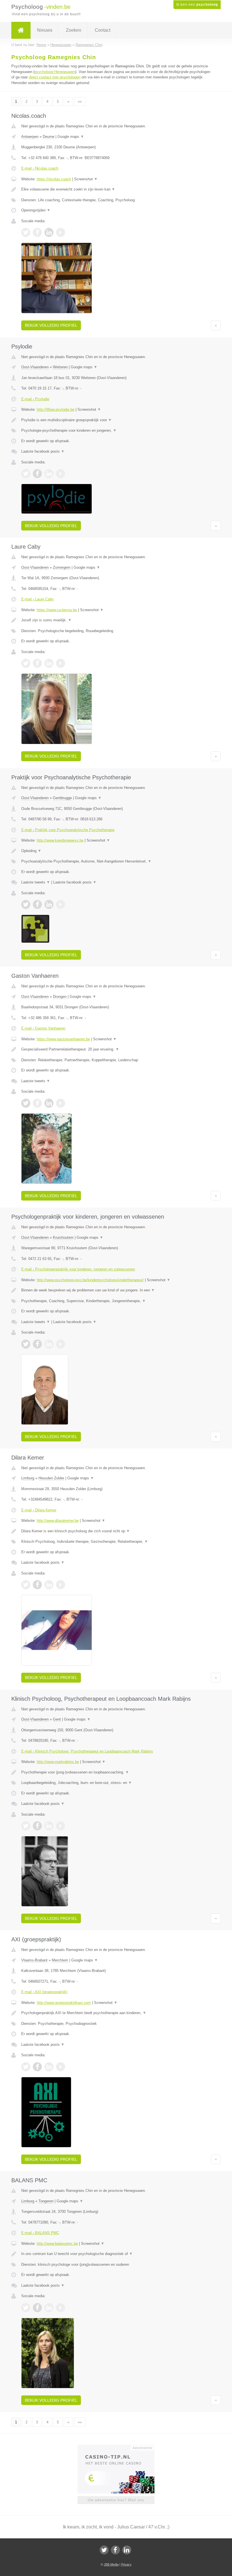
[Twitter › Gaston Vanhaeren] (26, 1103)
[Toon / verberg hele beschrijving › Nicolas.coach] (116, 189)
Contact (103, 30)
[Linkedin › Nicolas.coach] (49, 232)
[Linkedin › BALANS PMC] (49, 2308)
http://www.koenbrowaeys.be (60, 840)
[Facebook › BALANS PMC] (37, 2308)
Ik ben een (197, 5)
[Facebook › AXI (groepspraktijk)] (37, 2067)
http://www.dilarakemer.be (58, 1521)
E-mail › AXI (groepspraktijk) (44, 1992)
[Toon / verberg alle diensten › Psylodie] (116, 431)
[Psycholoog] (21, 30)
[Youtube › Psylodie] (61, 474)
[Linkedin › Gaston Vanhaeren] (49, 1103)
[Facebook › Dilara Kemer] (37, 1585)
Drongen (60, 997)
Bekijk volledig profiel (51, 325)
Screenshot (86, 179)
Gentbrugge (62, 798)
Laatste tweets (36, 882)
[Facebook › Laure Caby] (37, 663)
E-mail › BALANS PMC (40, 2233)
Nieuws (45, 30)
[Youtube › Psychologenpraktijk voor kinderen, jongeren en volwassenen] (61, 1344)
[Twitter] (104, 2550)
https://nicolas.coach (54, 179)
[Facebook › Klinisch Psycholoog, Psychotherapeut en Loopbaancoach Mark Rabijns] (37, 1826)
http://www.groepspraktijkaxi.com (64, 2003)
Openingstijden (36, 210)
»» (80, 101)
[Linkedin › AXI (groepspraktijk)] (49, 2067)
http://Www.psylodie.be (56, 409)
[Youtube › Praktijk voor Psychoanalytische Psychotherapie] (61, 904)
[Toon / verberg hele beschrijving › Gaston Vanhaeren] (116, 1049)
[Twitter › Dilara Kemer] (26, 1585)
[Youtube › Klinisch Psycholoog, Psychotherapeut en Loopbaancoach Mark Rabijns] (61, 1826)
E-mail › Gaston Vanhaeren (43, 1028)
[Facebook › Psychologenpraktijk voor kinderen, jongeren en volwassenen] (37, 1344)
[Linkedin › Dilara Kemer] (49, 1585)
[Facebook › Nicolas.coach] (37, 232)
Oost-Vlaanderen (35, 367)
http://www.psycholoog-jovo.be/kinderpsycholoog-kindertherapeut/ (90, 1280)
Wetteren (60, 367)
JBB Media (111, 2564)
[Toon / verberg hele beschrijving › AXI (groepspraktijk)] (116, 2013)
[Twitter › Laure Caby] (26, 663)
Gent (57, 1719)
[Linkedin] (127, 2550)
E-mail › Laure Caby (37, 599)
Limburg (28, 1478)
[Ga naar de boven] (216, 325)
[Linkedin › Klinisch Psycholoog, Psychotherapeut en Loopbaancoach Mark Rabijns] (49, 1826)
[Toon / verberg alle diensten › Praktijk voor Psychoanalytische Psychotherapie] (116, 861)
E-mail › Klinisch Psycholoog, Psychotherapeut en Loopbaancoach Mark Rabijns (87, 1751)
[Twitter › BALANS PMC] (26, 2308)
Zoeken (74, 30)
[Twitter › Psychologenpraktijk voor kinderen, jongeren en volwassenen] (26, 1344)
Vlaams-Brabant (34, 1960)
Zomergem (62, 567)
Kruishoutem (63, 1237)
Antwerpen (30, 137)
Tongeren (46, 2201)
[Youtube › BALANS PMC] (61, 2308)
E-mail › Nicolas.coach (40, 168)
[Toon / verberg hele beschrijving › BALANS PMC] (116, 2254)
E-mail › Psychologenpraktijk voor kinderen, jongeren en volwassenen (78, 1269)
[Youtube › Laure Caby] (61, 663)
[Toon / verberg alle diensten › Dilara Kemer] (116, 1542)
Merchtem (60, 1960)
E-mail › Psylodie (35, 399)
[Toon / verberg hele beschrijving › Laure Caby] (116, 620)
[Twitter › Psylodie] (26, 474)
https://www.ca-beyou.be (57, 610)
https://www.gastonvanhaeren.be (63, 1039)
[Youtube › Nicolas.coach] (61, 232)
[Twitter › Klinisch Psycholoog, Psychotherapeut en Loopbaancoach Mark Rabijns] (26, 1826)
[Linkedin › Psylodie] (49, 474)
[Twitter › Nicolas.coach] (26, 232)
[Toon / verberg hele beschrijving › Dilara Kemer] (116, 1531)
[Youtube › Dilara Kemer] (61, 1585)
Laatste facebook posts (43, 451)
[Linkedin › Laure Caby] (49, 663)
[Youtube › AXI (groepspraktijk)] (61, 2067)
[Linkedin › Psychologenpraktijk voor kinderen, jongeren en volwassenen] (49, 1344)
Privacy (126, 2564)
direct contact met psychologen (55, 77)
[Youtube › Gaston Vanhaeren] (61, 1103)
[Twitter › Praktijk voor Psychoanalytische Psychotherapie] (26, 904)
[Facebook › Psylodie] (37, 474)
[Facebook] (115, 2550)
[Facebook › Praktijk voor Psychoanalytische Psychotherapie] (37, 904)
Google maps (71, 137)
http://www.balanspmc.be (57, 2244)
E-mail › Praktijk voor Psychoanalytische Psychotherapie (68, 830)
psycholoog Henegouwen (55, 72)
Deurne (49, 137)
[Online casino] (120, 2447)
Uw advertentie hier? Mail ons (116, 2500)
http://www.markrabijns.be (58, 1762)
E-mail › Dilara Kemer (39, 1510)
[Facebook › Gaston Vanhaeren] (37, 1103)
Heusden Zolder (51, 1478)
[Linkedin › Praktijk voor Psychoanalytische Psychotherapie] (49, 904)
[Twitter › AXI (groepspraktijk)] (26, 2067)
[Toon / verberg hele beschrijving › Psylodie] (116, 420)
